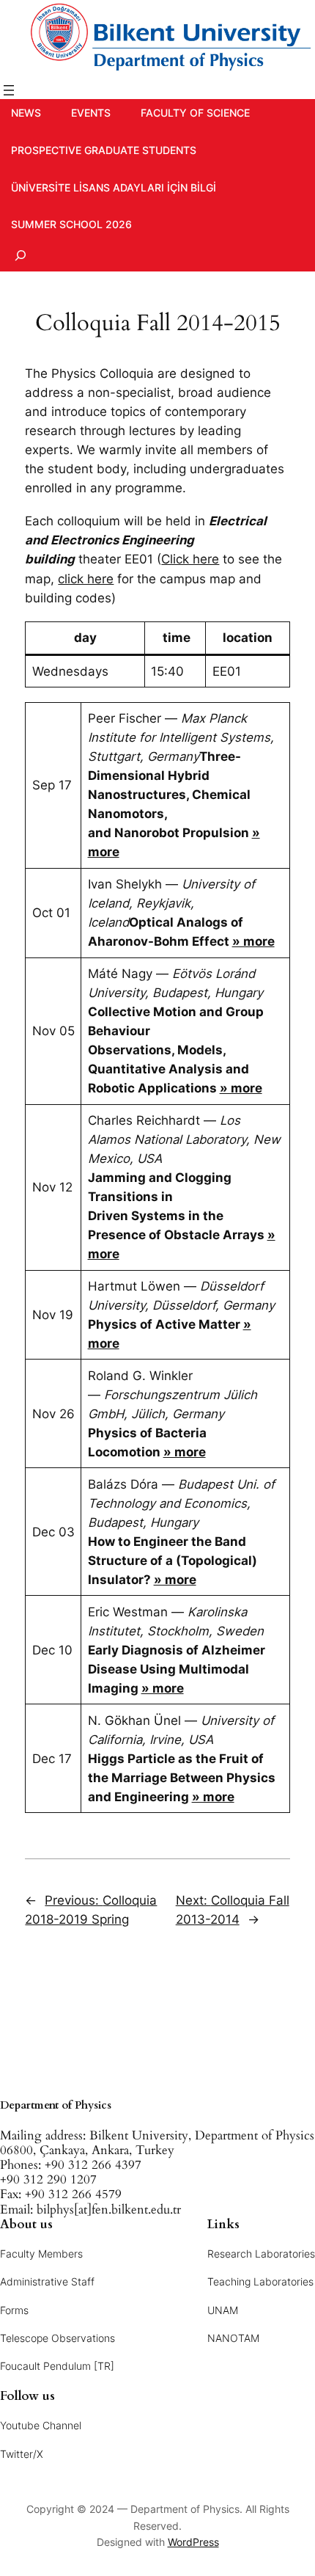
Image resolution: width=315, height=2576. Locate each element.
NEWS (26, 113)
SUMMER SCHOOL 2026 (71, 224)
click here (86, 579)
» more (253, 941)
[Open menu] (9, 90)
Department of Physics (56, 2105)
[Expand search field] (21, 255)
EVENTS (91, 113)
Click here (190, 559)
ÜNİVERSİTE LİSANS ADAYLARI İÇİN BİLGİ (114, 187)
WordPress (193, 2542)
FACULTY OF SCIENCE (195, 113)
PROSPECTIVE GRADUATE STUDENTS (104, 150)
